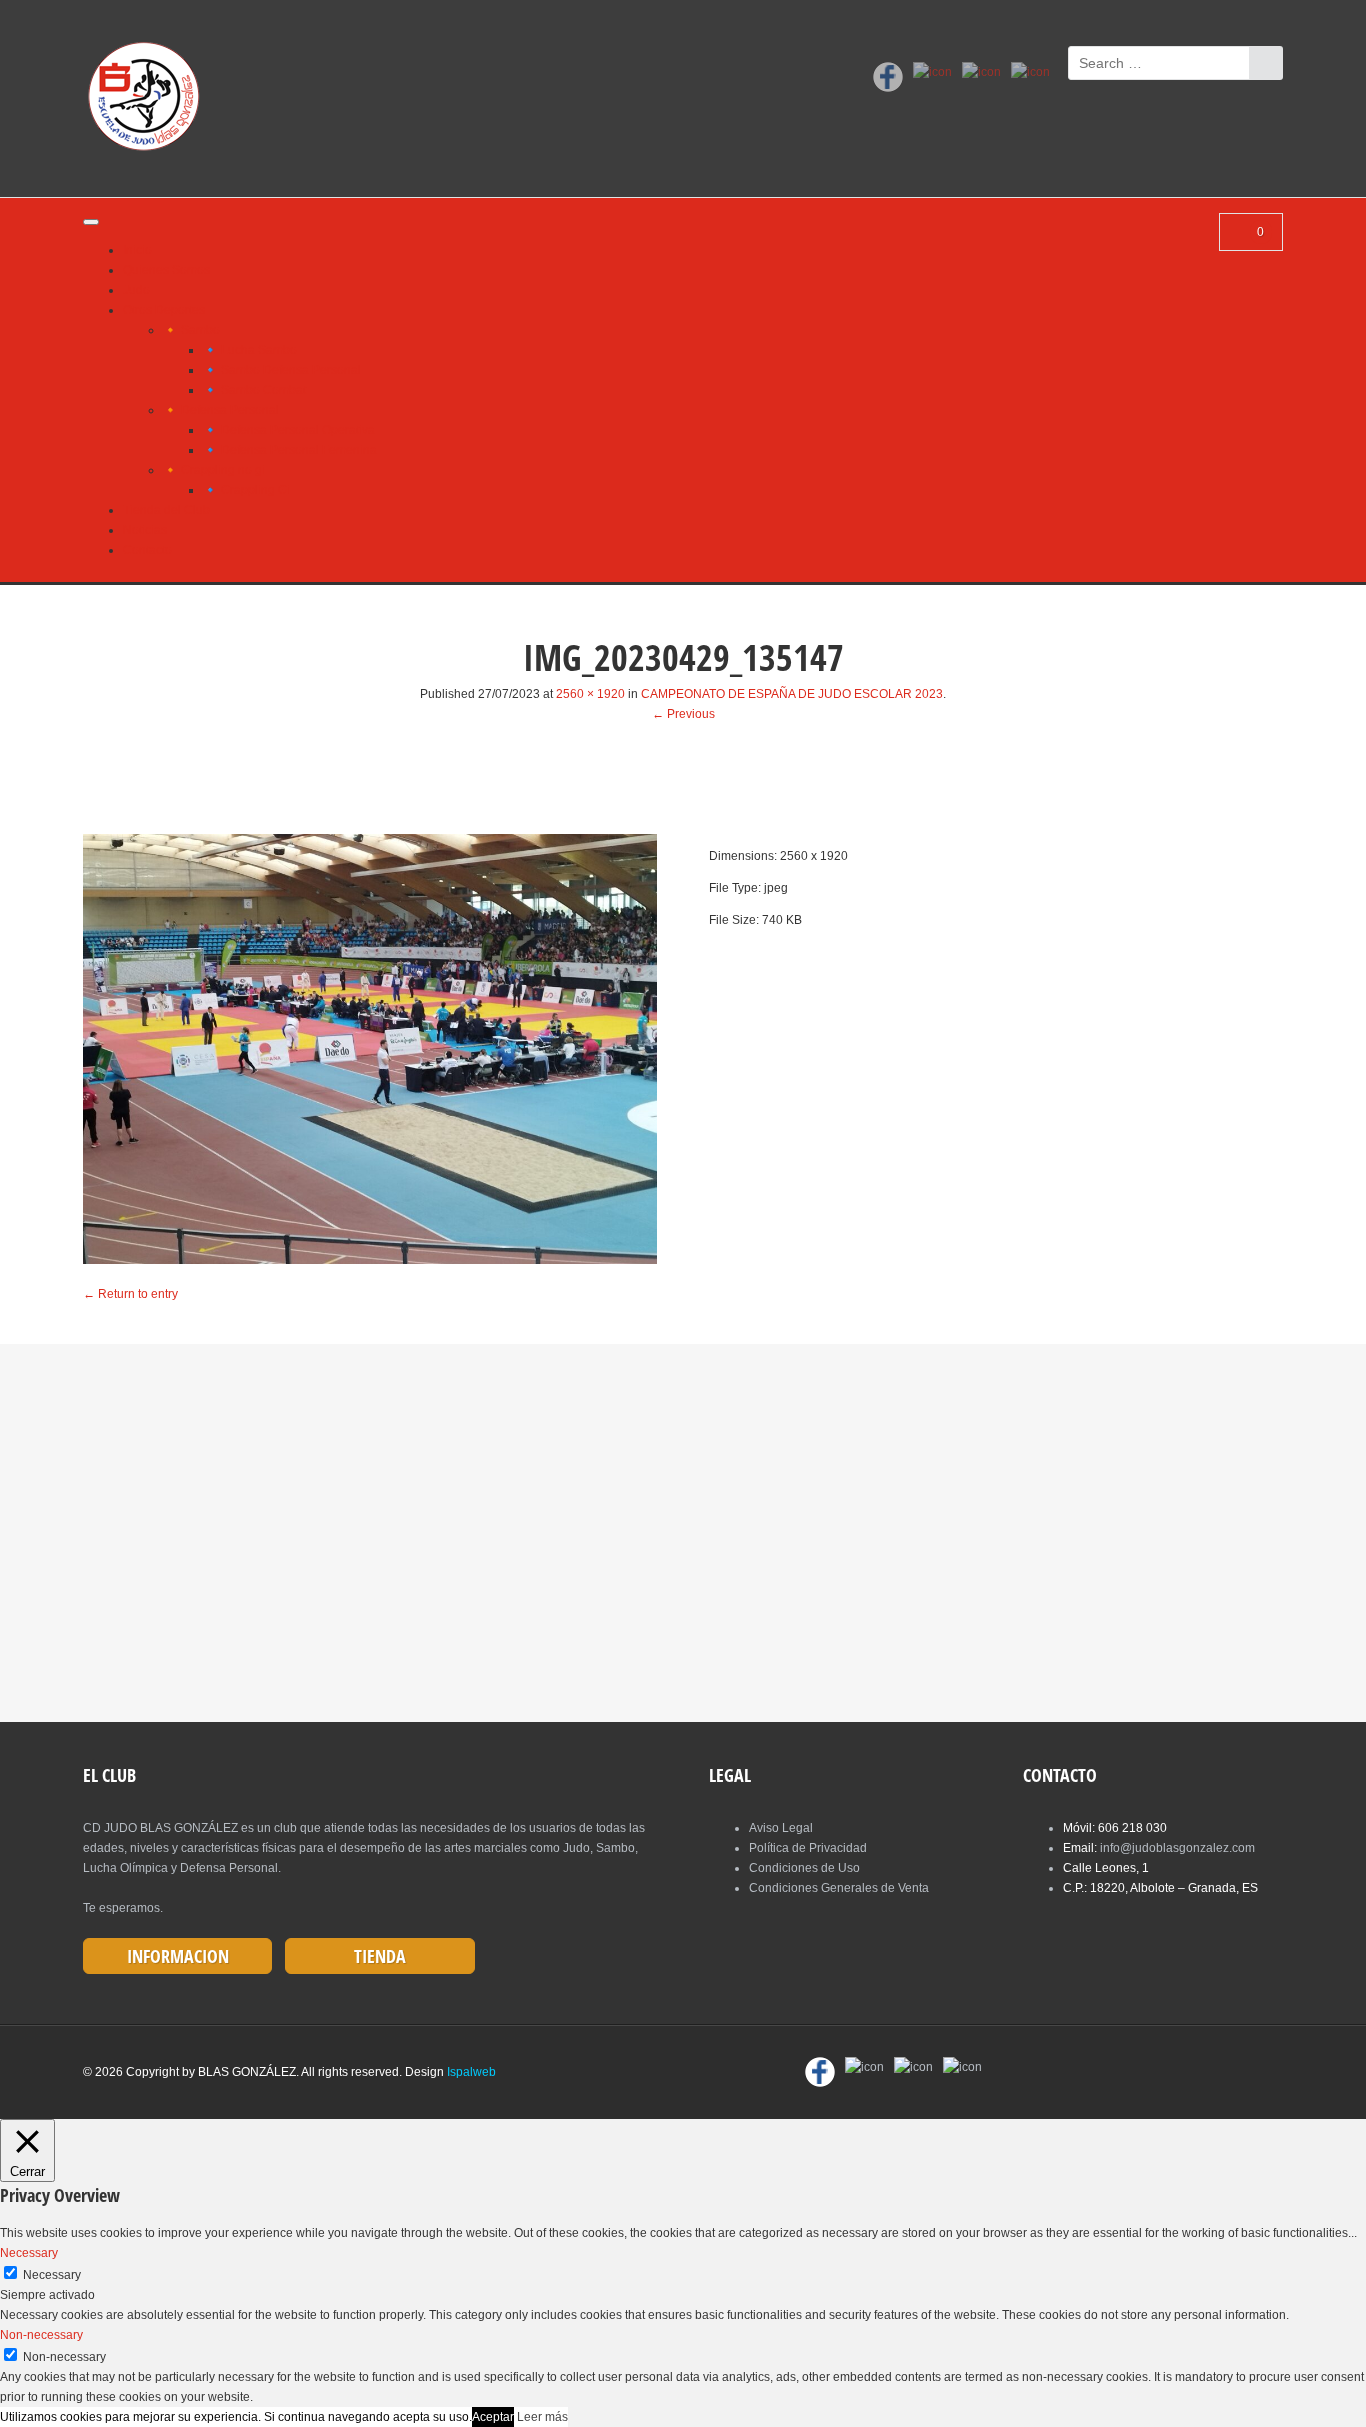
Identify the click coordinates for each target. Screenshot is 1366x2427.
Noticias (145, 530)
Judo (136, 290)
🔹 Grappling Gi (246, 490)
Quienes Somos (166, 270)
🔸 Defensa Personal (221, 410)
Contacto (147, 550)
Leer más (542, 2417)
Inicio (137, 250)
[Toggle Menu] (91, 222)
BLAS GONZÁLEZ (247, 2072)
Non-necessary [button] (41, 2335)
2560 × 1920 (590, 694)
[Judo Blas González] (150, 100)
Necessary (52, 2275)
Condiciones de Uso (804, 1868)
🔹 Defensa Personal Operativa (289, 430)
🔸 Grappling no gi (214, 470)
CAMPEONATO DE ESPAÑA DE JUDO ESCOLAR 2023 (792, 694)
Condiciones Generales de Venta (839, 1888)
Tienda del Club (166, 510)
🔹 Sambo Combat (254, 390)
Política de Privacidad (808, 1848)
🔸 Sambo (191, 330)
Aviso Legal (781, 1828)
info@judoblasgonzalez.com (1177, 1848)
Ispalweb (471, 2072)
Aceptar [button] (493, 2417)
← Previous (683, 714)
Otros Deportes (164, 310)
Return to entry (130, 1294)
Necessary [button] (29, 2253)
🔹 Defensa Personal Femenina (290, 450)
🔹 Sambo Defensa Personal (282, 370)
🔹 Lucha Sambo (250, 350)
